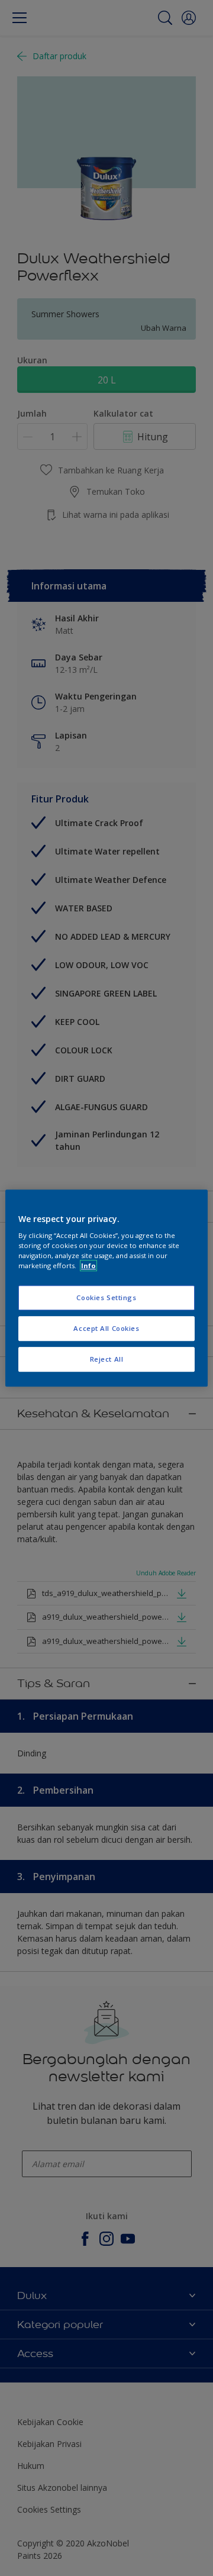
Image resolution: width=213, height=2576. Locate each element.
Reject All (107, 1359)
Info (88, 1266)
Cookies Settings (106, 1298)
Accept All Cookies (106, 1328)
